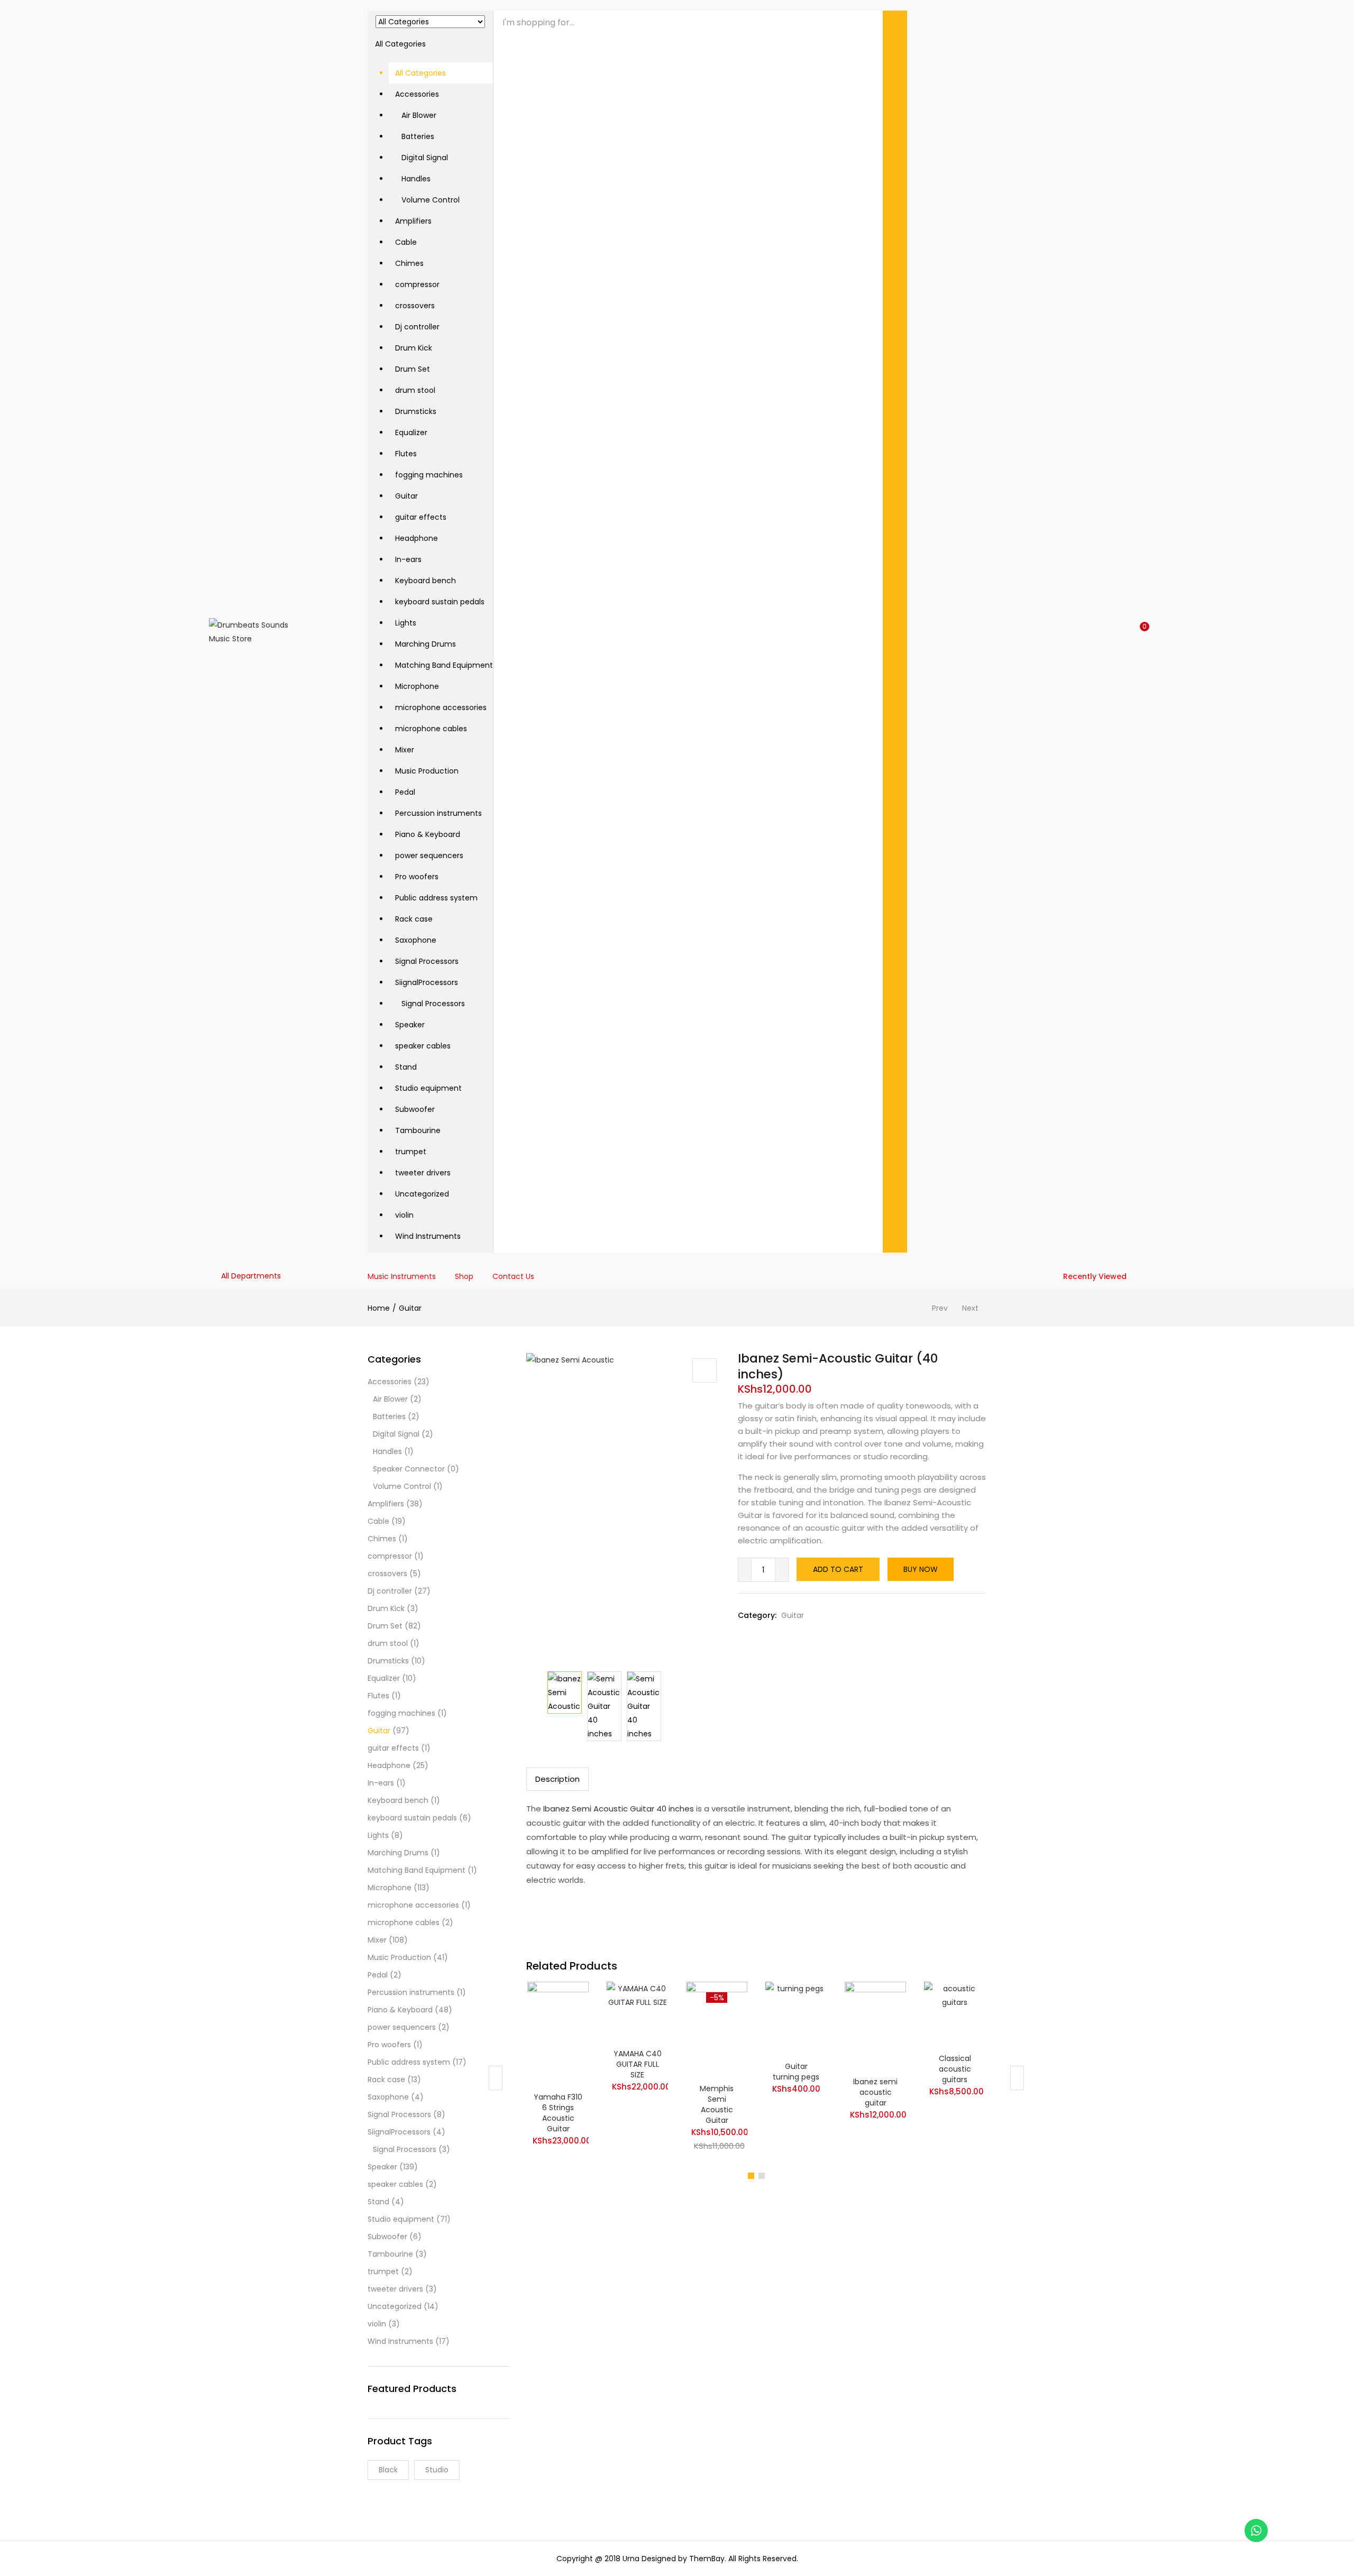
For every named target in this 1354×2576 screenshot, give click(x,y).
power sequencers (429, 855)
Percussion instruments (438, 813)
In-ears (408, 559)
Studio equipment (428, 1088)
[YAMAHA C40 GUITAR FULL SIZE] (637, 2011)
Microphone (417, 686)
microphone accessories (441, 707)
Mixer (405, 750)
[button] (430, 629)
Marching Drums (426, 644)
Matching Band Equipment (444, 665)
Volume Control (427, 200)
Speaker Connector (409, 1469)
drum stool (415, 390)
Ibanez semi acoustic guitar (875, 2092)
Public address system (436, 898)
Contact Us (513, 1276)
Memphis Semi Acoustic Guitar (717, 2104)
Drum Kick (414, 348)
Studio (437, 2470)
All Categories (420, 73)
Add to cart (838, 1569)
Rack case (414, 919)
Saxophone (416, 940)
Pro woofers (417, 877)
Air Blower (416, 115)
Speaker (410, 1025)
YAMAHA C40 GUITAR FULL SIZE (638, 2064)
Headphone (417, 538)
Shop (464, 1276)
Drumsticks (416, 411)
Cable (406, 242)
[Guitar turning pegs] (796, 2018)
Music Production (427, 771)
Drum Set (413, 369)
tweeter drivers (423, 1173)
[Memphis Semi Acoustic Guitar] (717, 2029)
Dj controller (417, 327)
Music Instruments (402, 1276)
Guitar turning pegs (796, 2072)
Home (379, 1308)
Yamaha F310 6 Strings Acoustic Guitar (558, 2113)
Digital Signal (422, 158)
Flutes (406, 454)
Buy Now (921, 1569)
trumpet (411, 1152)
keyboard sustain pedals (440, 602)
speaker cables (423, 1046)
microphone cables (431, 729)
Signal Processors (427, 961)
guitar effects (421, 517)
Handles (413, 179)
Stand (406, 1067)
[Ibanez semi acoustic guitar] (875, 2026)
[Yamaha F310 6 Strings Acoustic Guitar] (558, 2034)
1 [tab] (751, 2176)
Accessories (417, 94)
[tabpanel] (558, 2070)
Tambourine (418, 1130)
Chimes (409, 263)
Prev (940, 1308)
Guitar (406, 496)
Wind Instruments (428, 1236)
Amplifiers (413, 221)
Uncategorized (422, 1194)
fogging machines (429, 475)
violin (404, 1215)
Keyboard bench (426, 581)
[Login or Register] (1121, 632)
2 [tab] (762, 2176)
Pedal (405, 792)
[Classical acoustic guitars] (955, 2014)
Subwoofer (415, 1109)
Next (970, 1308)
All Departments (251, 1276)
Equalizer (411, 433)
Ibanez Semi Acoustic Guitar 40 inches (617, 1809)
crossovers (415, 306)
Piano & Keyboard (428, 834)
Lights (406, 623)
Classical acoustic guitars (955, 2069)
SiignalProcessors (427, 982)
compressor (417, 284)
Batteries (415, 136)
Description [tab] (557, 1779)
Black (388, 2470)
